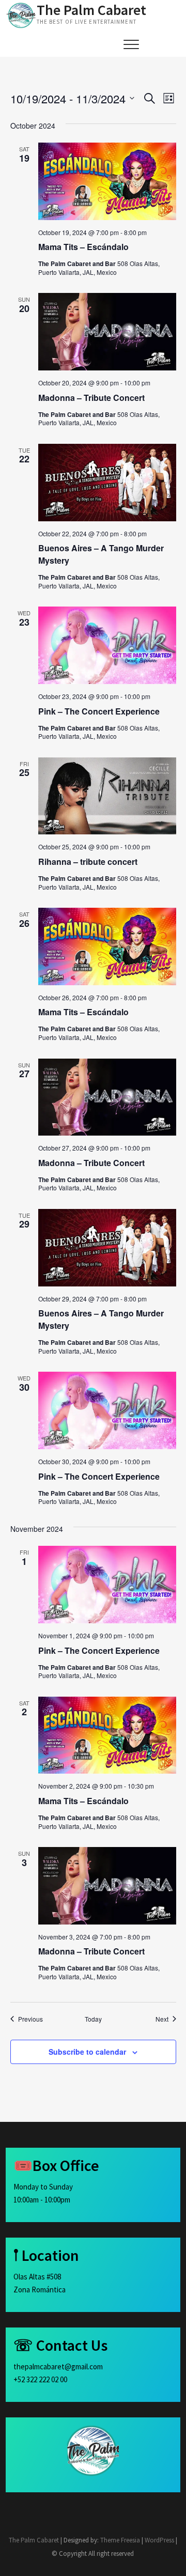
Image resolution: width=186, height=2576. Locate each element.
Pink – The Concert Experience (99, 711)
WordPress (159, 2540)
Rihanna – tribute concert (88, 862)
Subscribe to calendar (87, 2052)
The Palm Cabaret (91, 10)
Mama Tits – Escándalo (83, 247)
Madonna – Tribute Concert (91, 398)
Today (93, 2019)
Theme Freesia (120, 2540)
